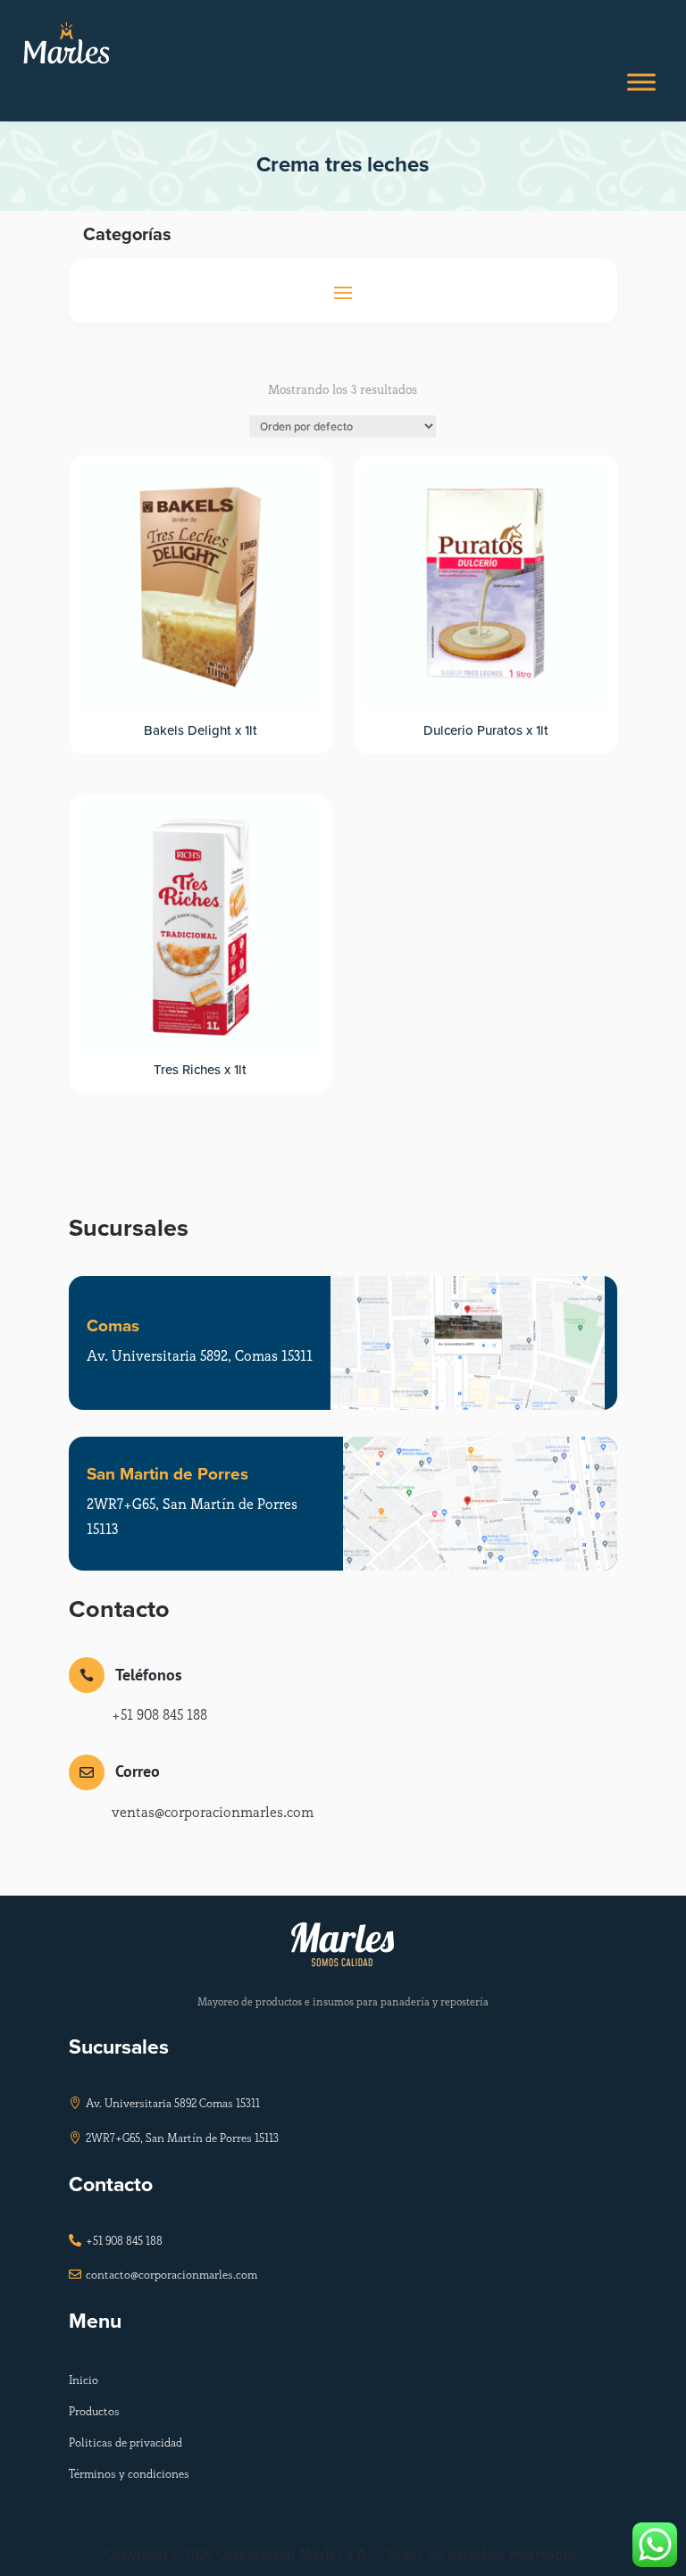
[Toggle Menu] (641, 83)
